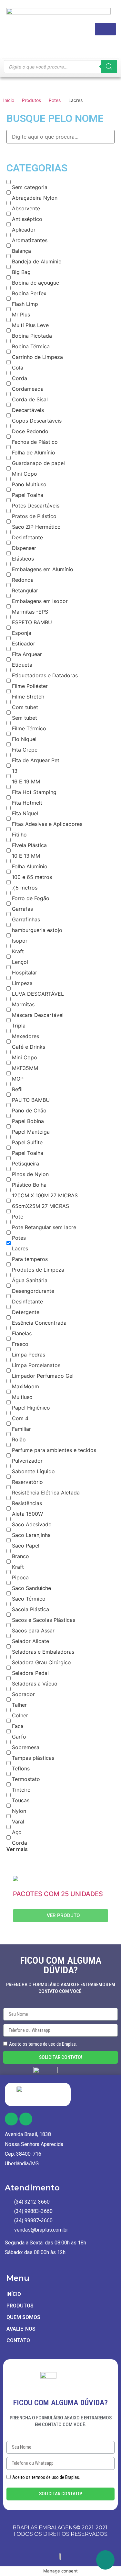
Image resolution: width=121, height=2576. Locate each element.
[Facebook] (11, 2119)
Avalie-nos (21, 2329)
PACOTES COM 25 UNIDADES (58, 1894)
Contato (18, 2340)
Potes (55, 100)
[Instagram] (26, 2119)
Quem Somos (23, 2317)
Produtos (31, 100)
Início (9, 100)
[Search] (109, 67)
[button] (60, 1916)
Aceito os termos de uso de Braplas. (43, 2044)
